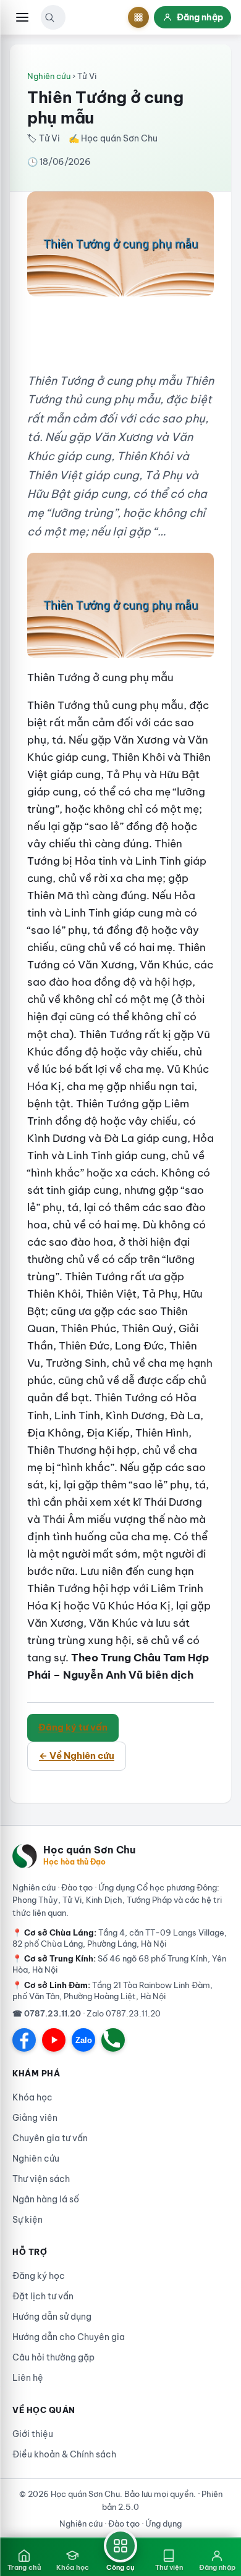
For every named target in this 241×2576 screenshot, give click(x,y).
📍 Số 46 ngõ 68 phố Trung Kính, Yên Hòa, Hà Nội (119, 1964)
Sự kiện (27, 2220)
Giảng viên (35, 2118)
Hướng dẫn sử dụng (52, 2317)
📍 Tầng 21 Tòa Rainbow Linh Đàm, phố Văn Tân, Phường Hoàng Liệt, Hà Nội (112, 1991)
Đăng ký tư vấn (73, 1727)
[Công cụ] (138, 17)
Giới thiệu (33, 2434)
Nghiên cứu (49, 76)
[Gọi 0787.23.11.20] (113, 2040)
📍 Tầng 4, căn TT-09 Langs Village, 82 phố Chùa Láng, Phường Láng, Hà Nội (120, 1938)
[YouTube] (54, 2040)
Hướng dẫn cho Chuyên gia (69, 2337)
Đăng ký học (39, 2276)
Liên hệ (28, 2378)
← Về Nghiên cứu (77, 1756)
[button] (49, 17)
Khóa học (32, 2097)
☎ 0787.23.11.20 (47, 2013)
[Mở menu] (22, 17)
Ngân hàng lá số (46, 2199)
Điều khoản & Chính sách (64, 2454)
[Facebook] (24, 2040)
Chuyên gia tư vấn (50, 2138)
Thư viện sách (41, 2179)
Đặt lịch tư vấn (43, 2296)
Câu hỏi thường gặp (53, 2357)
